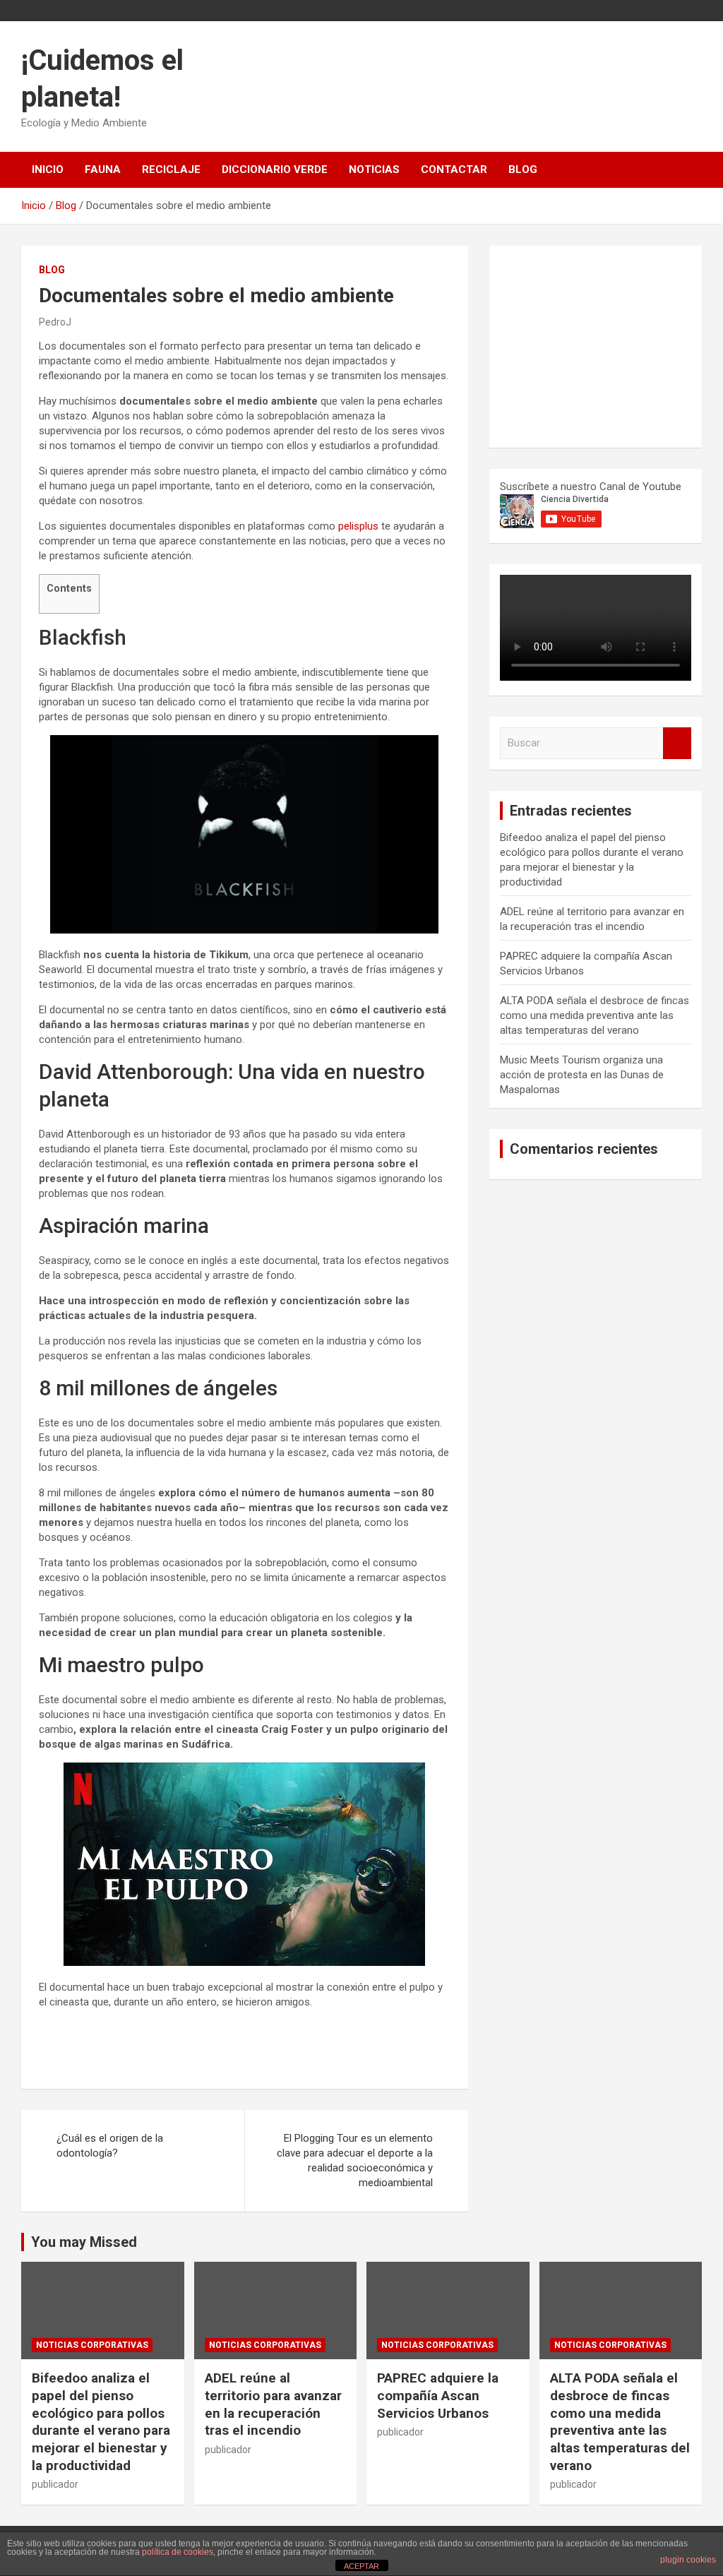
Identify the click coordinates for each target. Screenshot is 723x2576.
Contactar (454, 169)
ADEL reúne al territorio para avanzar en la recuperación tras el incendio (273, 2404)
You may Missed (84, 2242)
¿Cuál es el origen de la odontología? (110, 2146)
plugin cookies (688, 2560)
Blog (523, 169)
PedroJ (55, 322)
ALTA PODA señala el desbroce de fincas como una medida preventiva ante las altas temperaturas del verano (594, 1015)
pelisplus (358, 526)
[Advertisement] (606, 345)
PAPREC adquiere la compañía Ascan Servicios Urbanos (438, 2395)
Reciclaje (171, 169)
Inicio (48, 169)
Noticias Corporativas (92, 2345)
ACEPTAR (361, 2566)
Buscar (677, 743)
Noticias (374, 169)
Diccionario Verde (275, 169)
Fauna (103, 169)
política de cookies (178, 2552)
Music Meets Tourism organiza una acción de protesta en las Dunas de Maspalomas (582, 1075)
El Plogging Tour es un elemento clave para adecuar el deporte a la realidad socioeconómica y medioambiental (355, 2160)
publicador (55, 2484)
